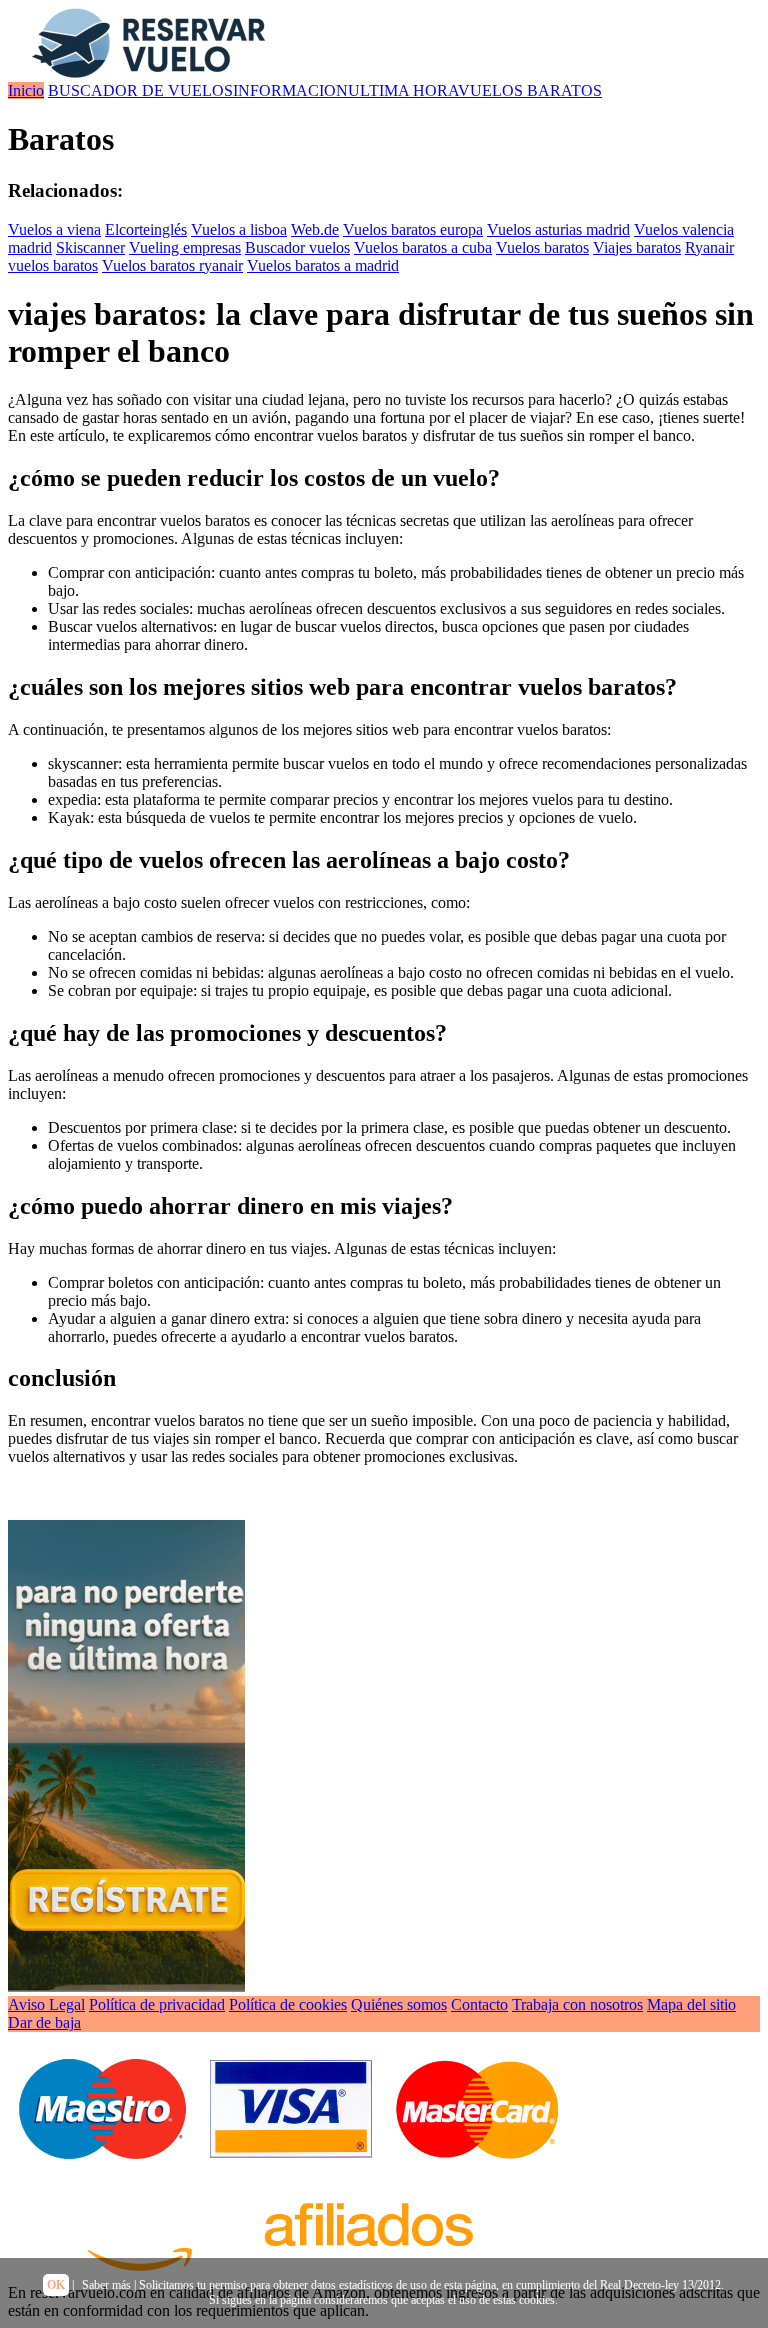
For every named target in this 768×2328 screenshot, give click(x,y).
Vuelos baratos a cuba (423, 247)
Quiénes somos (399, 2004)
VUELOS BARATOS (530, 90)
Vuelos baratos (542, 247)
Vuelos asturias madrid (558, 229)
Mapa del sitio (691, 2004)
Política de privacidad (157, 2004)
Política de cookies (288, 2004)
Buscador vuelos (297, 247)
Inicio (26, 90)
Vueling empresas (185, 247)
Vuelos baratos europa (413, 229)
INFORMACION (290, 90)
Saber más (106, 2285)
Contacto (479, 2004)
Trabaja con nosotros (577, 2004)
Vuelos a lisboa (239, 229)
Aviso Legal (46, 2004)
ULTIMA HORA (403, 90)
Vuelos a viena (54, 229)
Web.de (315, 229)
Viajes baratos (637, 247)
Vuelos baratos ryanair (172, 265)
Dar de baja (44, 2022)
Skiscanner (90, 247)
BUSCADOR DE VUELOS (140, 90)
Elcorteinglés (146, 229)
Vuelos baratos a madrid (323, 265)
